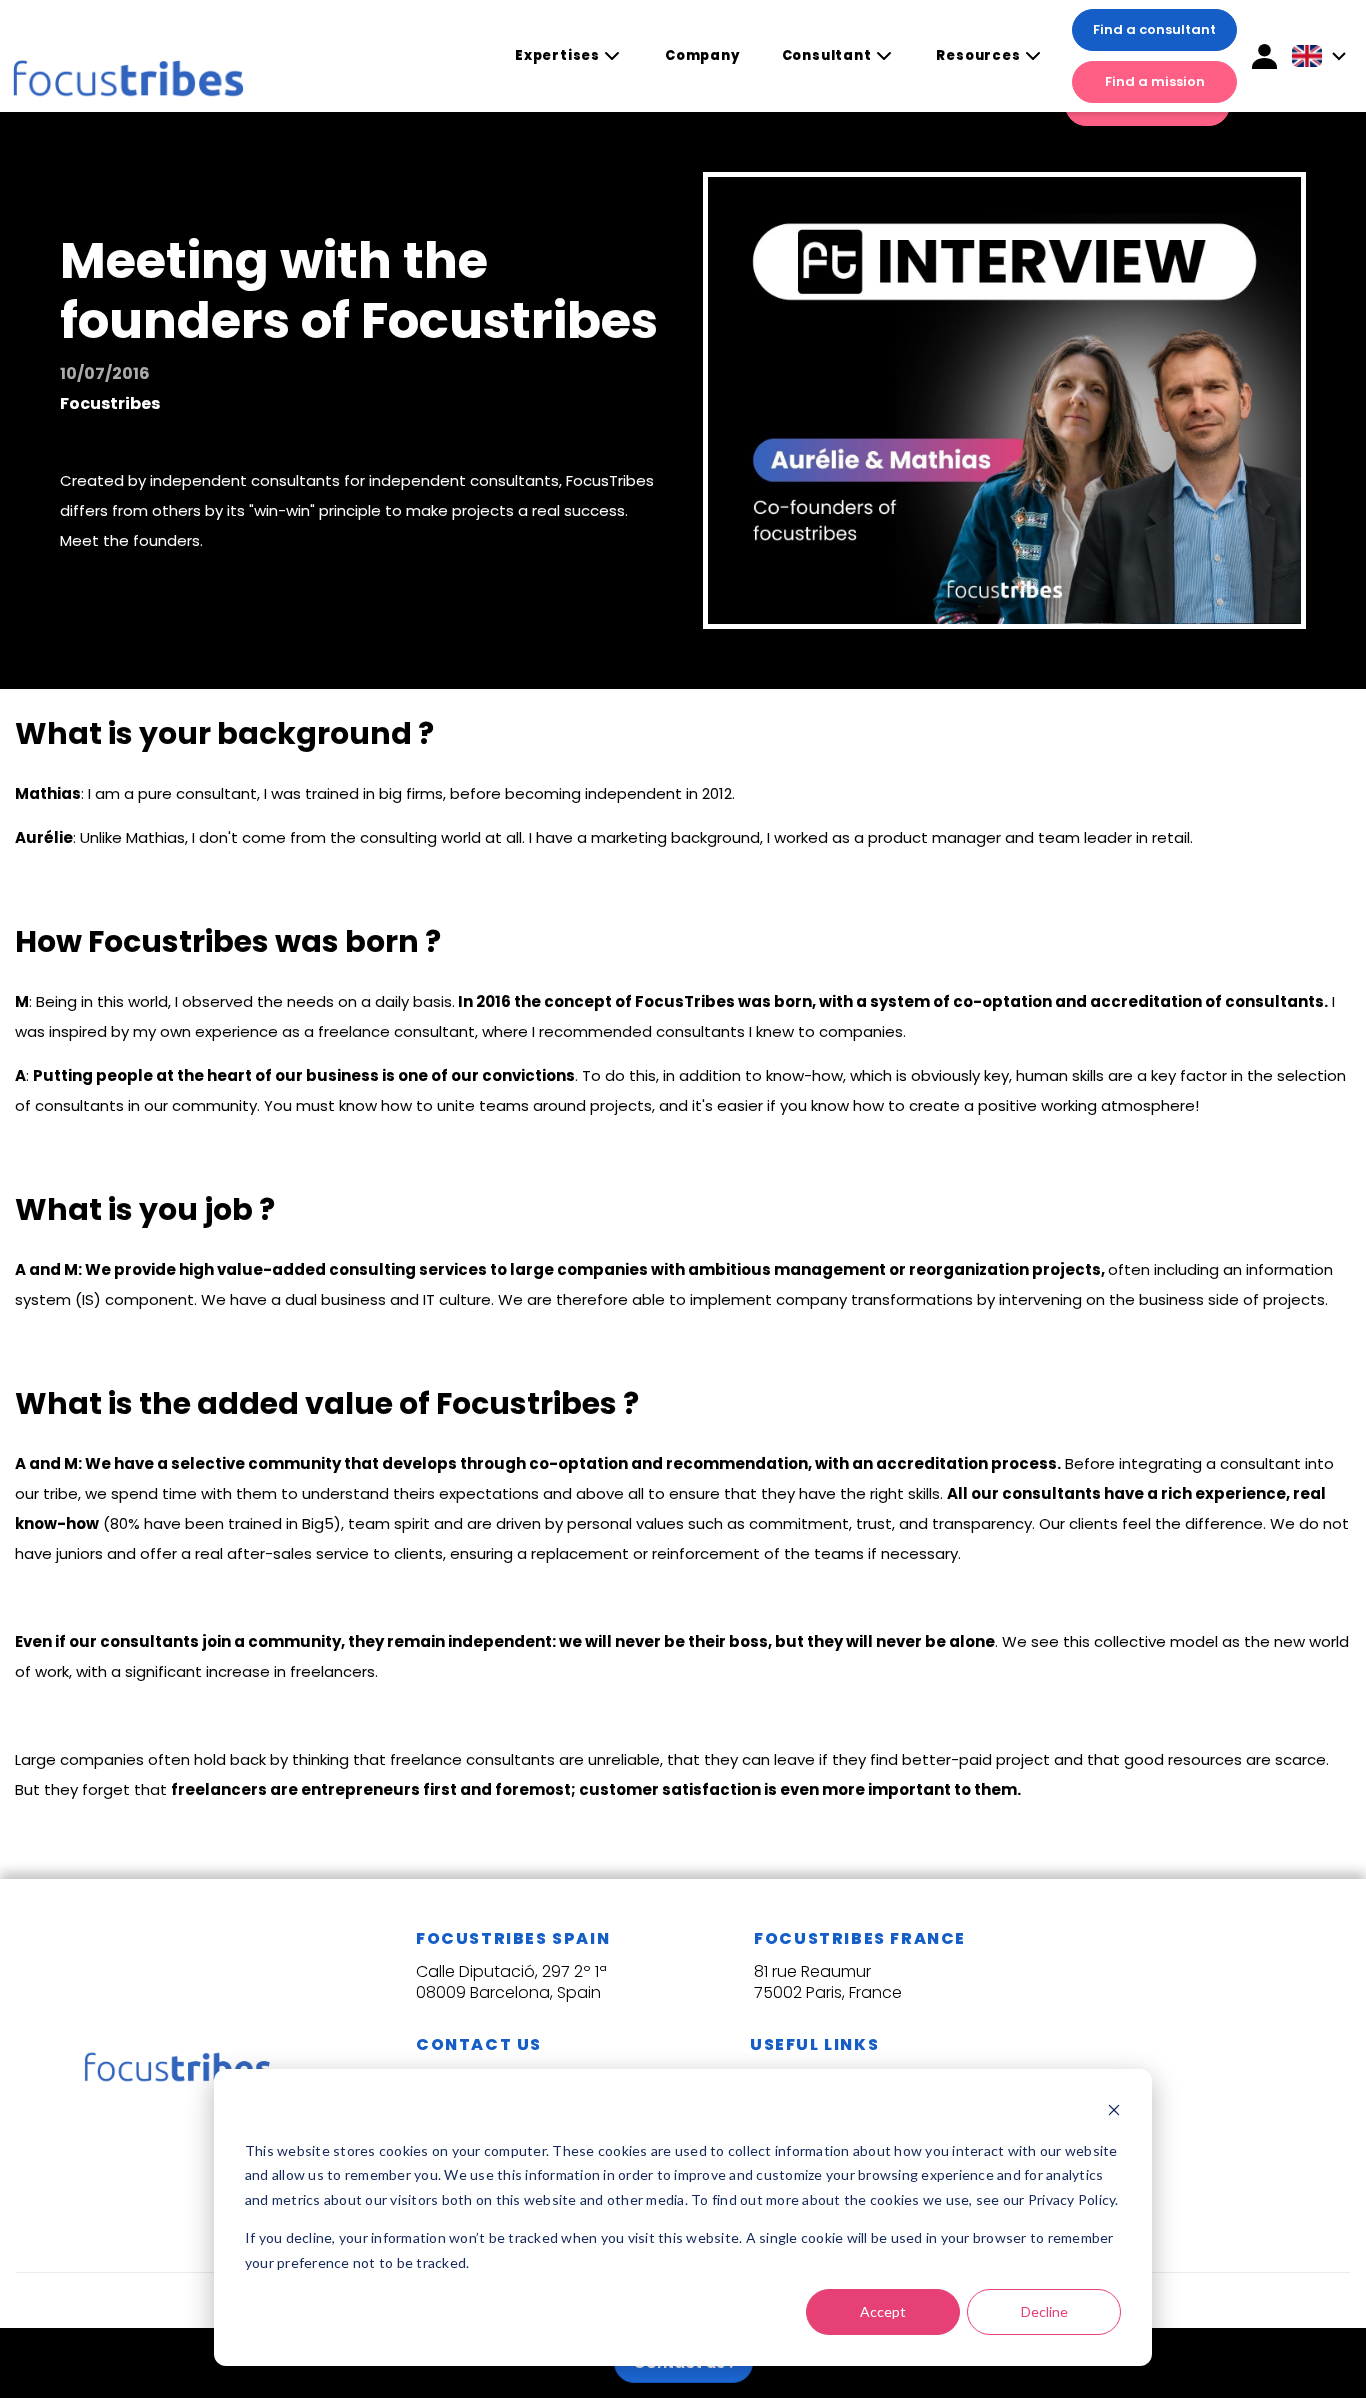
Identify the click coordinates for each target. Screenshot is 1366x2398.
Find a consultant (1154, 29)
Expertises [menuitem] (557, 56)
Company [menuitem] (703, 55)
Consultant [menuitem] (827, 56)
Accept (883, 2311)
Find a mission (1155, 81)
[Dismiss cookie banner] (1114, 2112)
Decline (1044, 2311)
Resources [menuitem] (978, 56)
